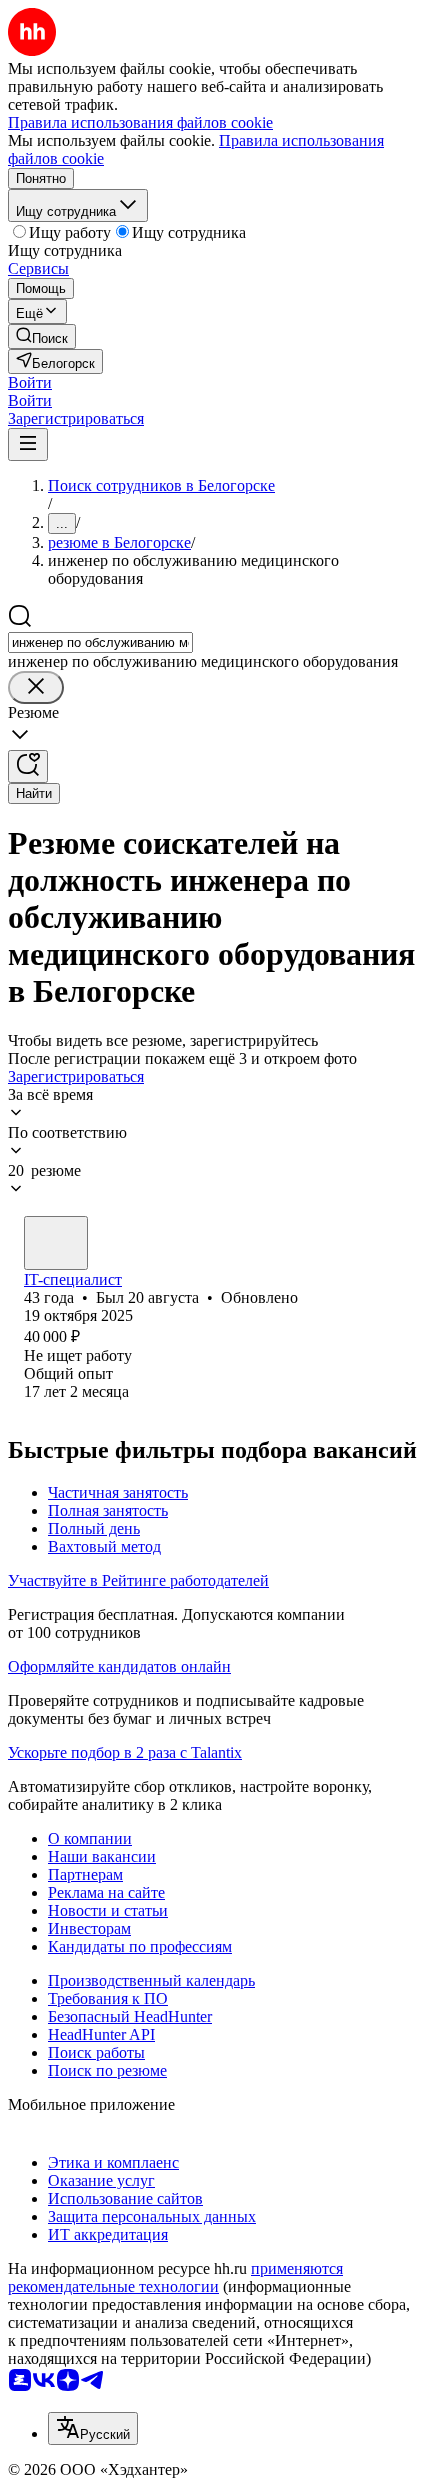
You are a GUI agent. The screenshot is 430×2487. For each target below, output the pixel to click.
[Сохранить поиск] (28, 766)
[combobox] (100, 642)
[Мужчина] (56, 1243)
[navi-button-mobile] (28, 444)
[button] (30, 382)
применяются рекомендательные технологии (175, 2277)
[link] (42, 336)
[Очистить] (36, 687)
